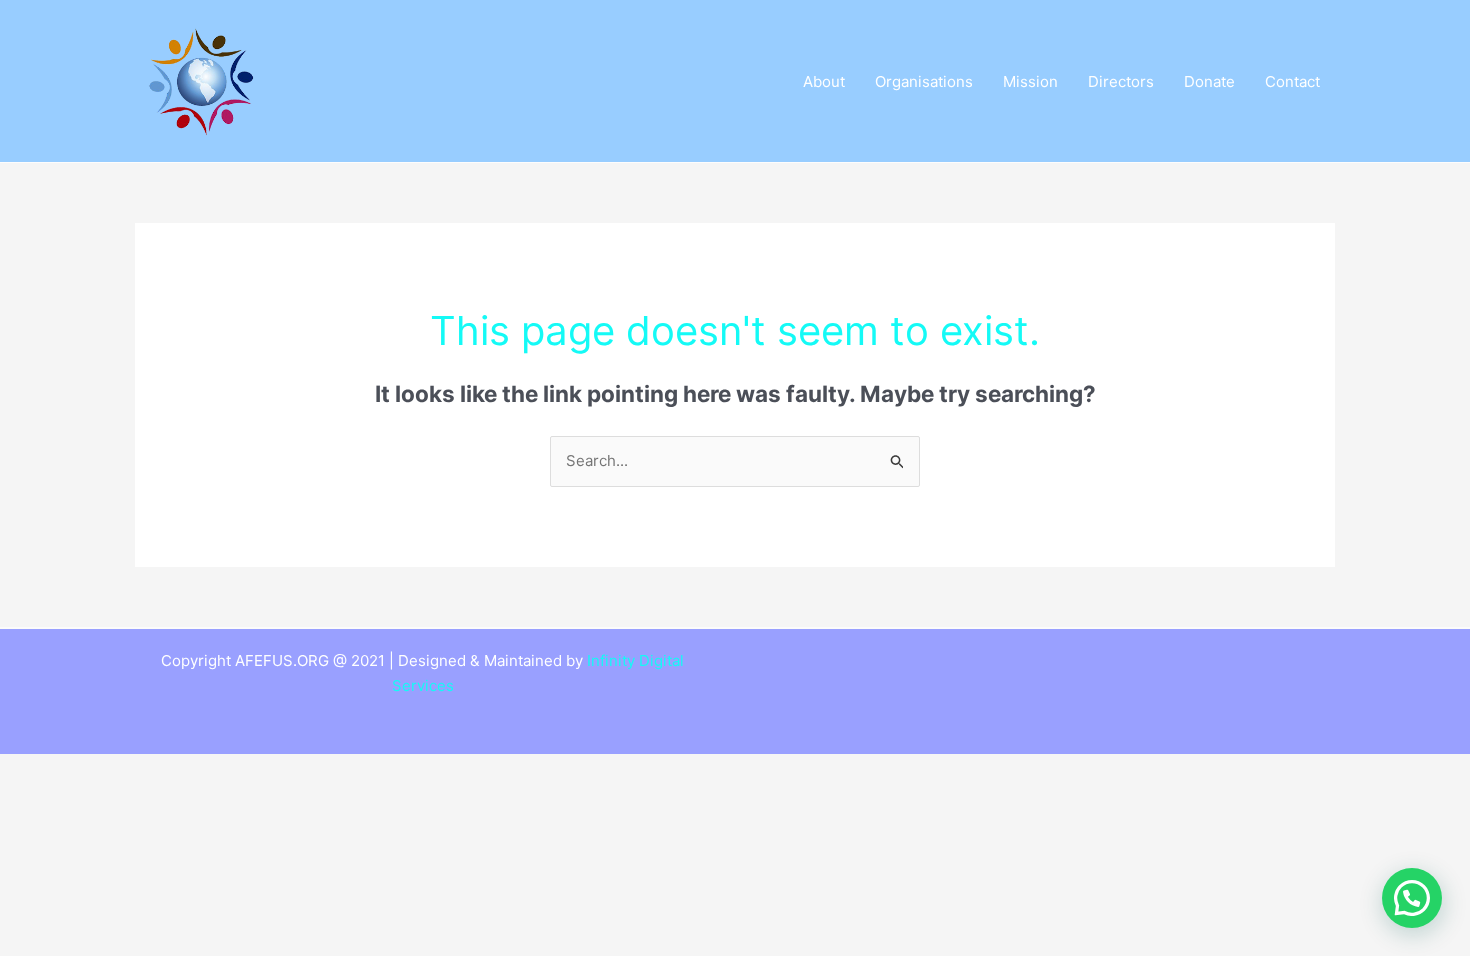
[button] (1412, 898)
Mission (1030, 81)
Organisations (924, 81)
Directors (1121, 81)
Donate (1209, 81)
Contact (1292, 81)
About (824, 81)
